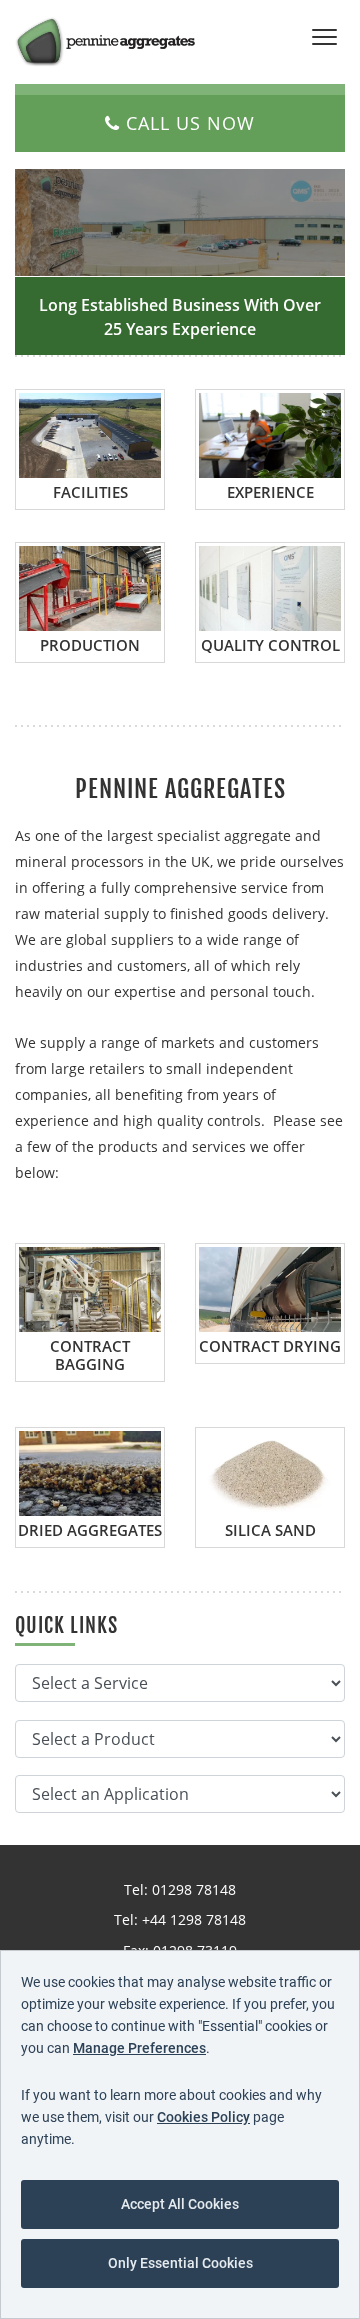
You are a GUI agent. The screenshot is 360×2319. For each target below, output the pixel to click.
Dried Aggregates (90, 1530)
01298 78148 (194, 1889)
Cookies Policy (203, 2117)
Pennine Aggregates (105, 41)
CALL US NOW (187, 123)
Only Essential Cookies (180, 2263)
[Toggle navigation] (324, 39)
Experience (270, 492)
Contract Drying (270, 1346)
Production (90, 645)
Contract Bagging (90, 1355)
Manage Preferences (139, 2048)
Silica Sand (270, 1530)
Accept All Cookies (180, 2204)
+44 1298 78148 (194, 1919)
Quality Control (270, 645)
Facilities (90, 492)
